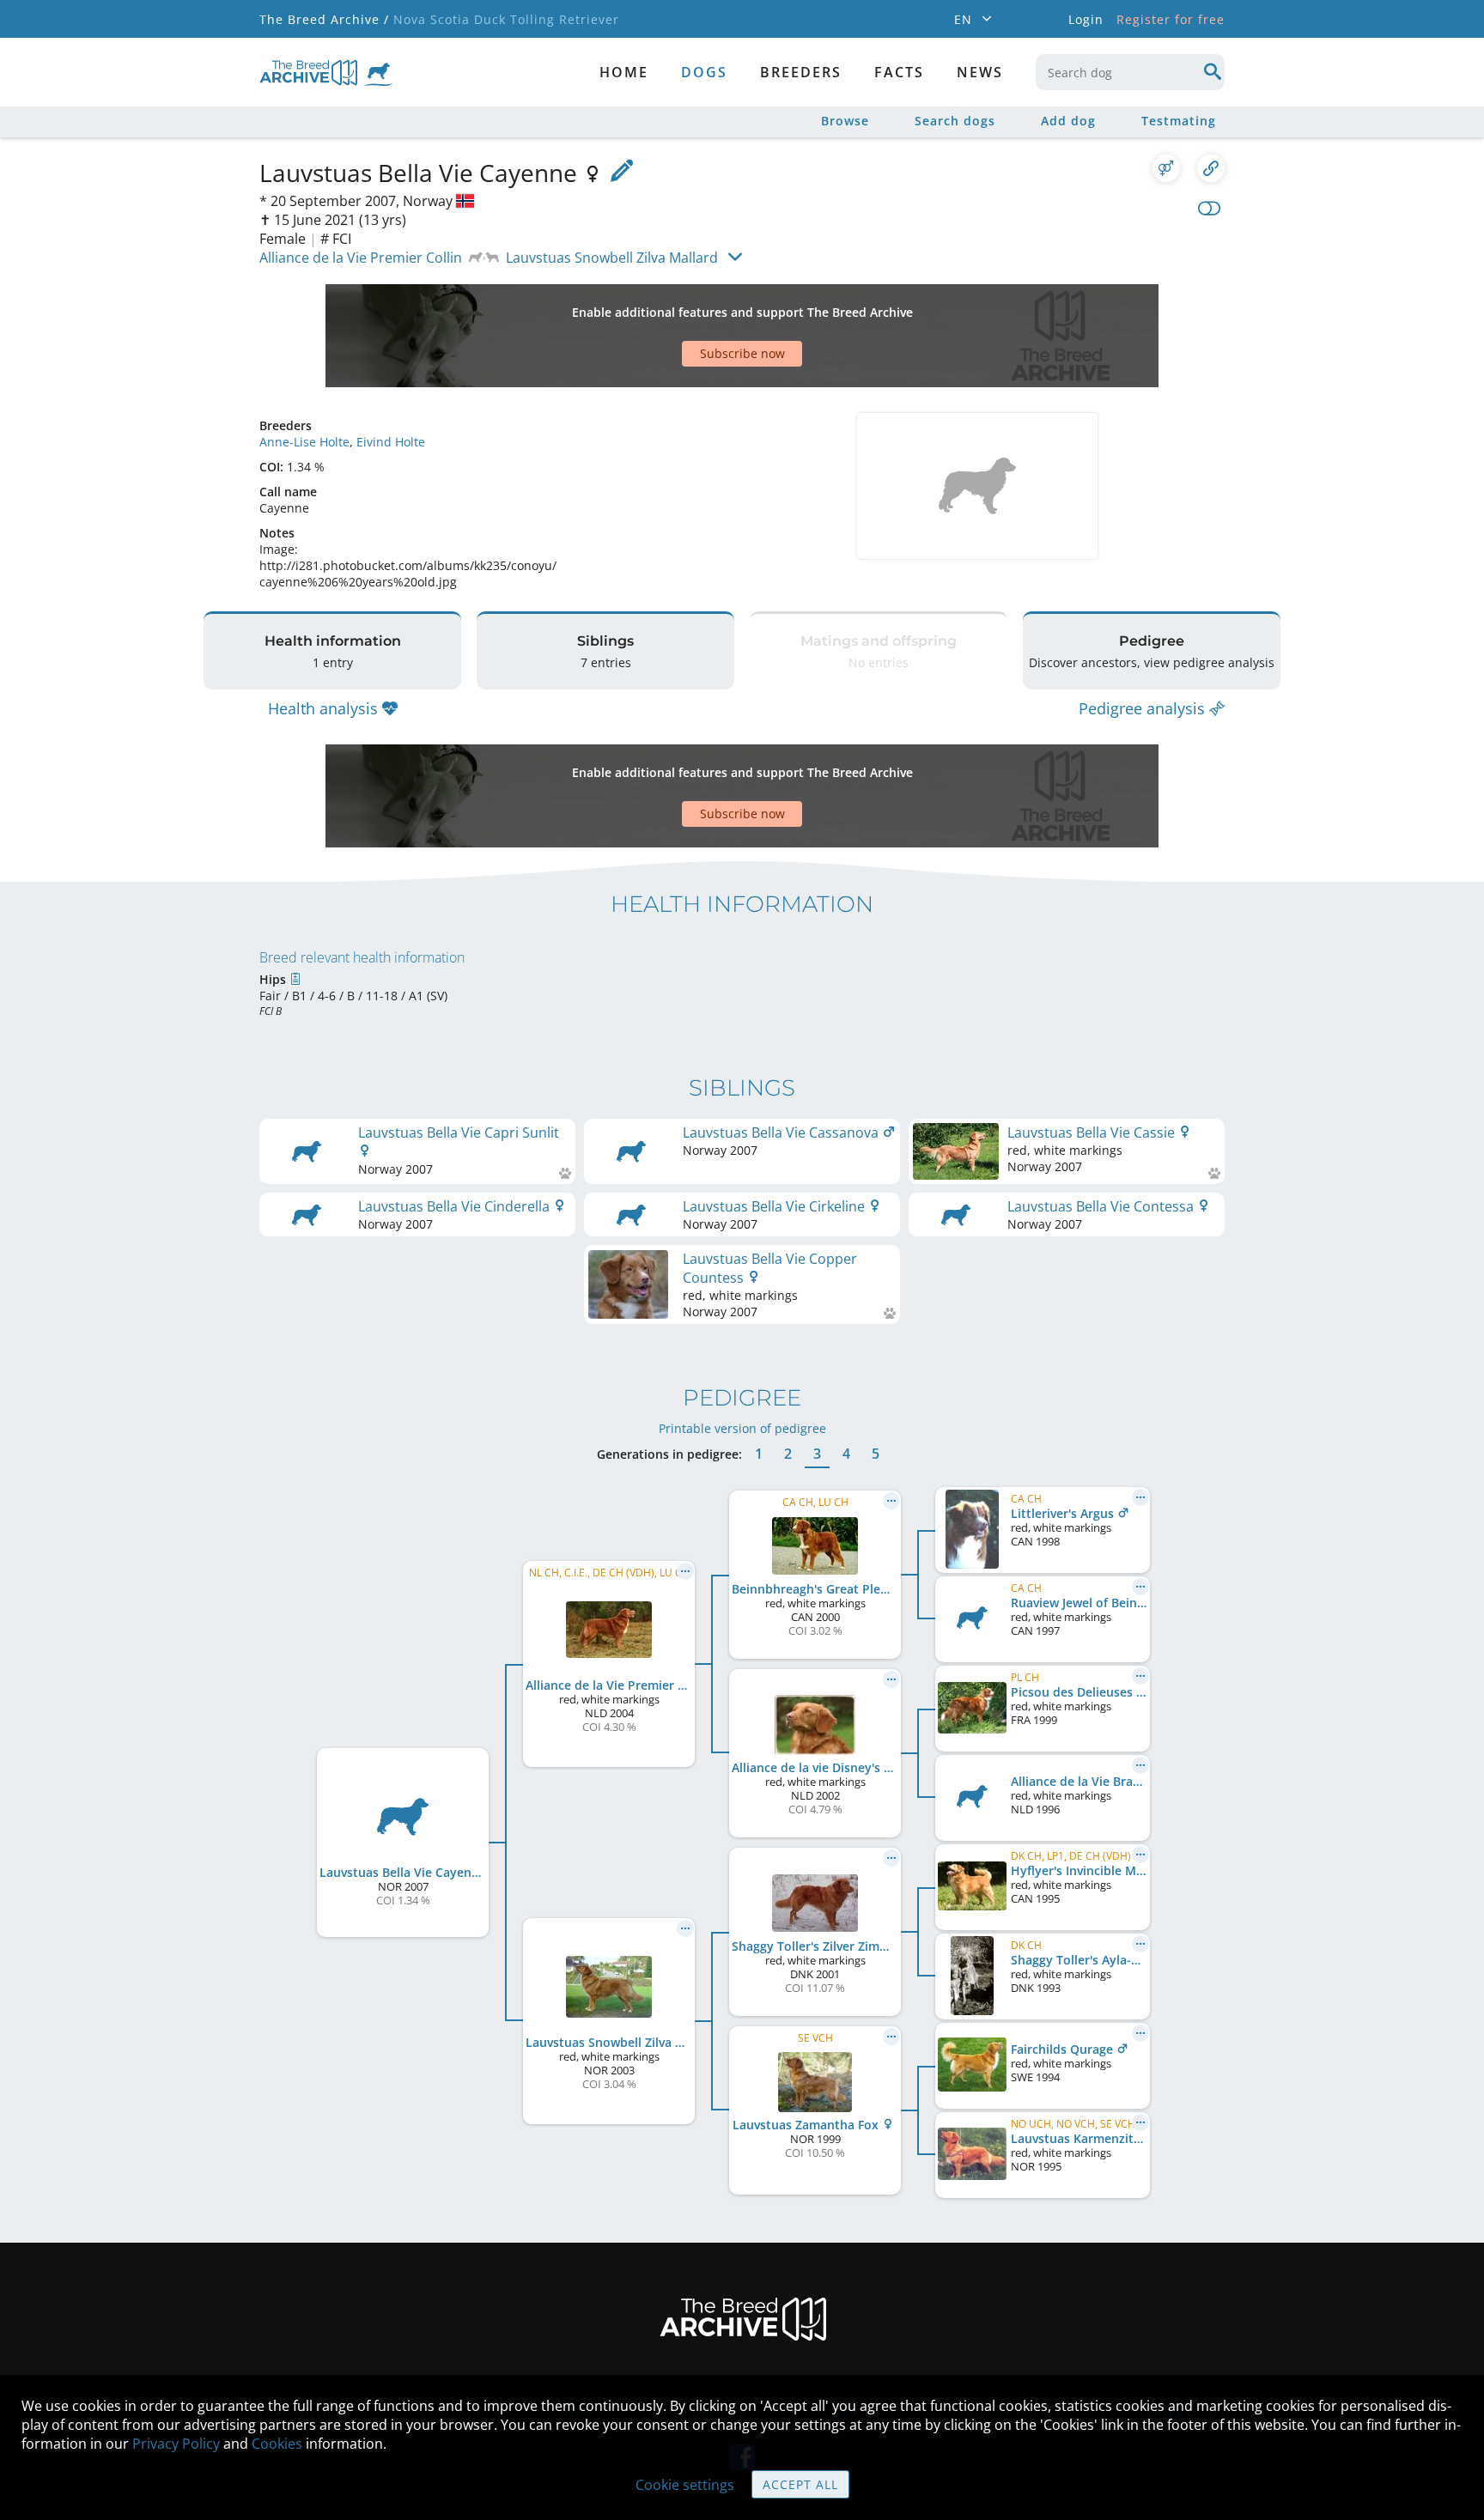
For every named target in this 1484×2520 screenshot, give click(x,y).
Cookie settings (685, 2485)
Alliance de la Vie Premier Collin (361, 258)
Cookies (277, 2444)
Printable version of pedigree (742, 1428)
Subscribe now (742, 353)
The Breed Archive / (324, 19)
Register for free (1171, 19)
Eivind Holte (391, 442)
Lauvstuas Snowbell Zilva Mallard (612, 258)
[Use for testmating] (1166, 168)
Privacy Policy (176, 2444)
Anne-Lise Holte (304, 442)
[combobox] (1130, 72)
